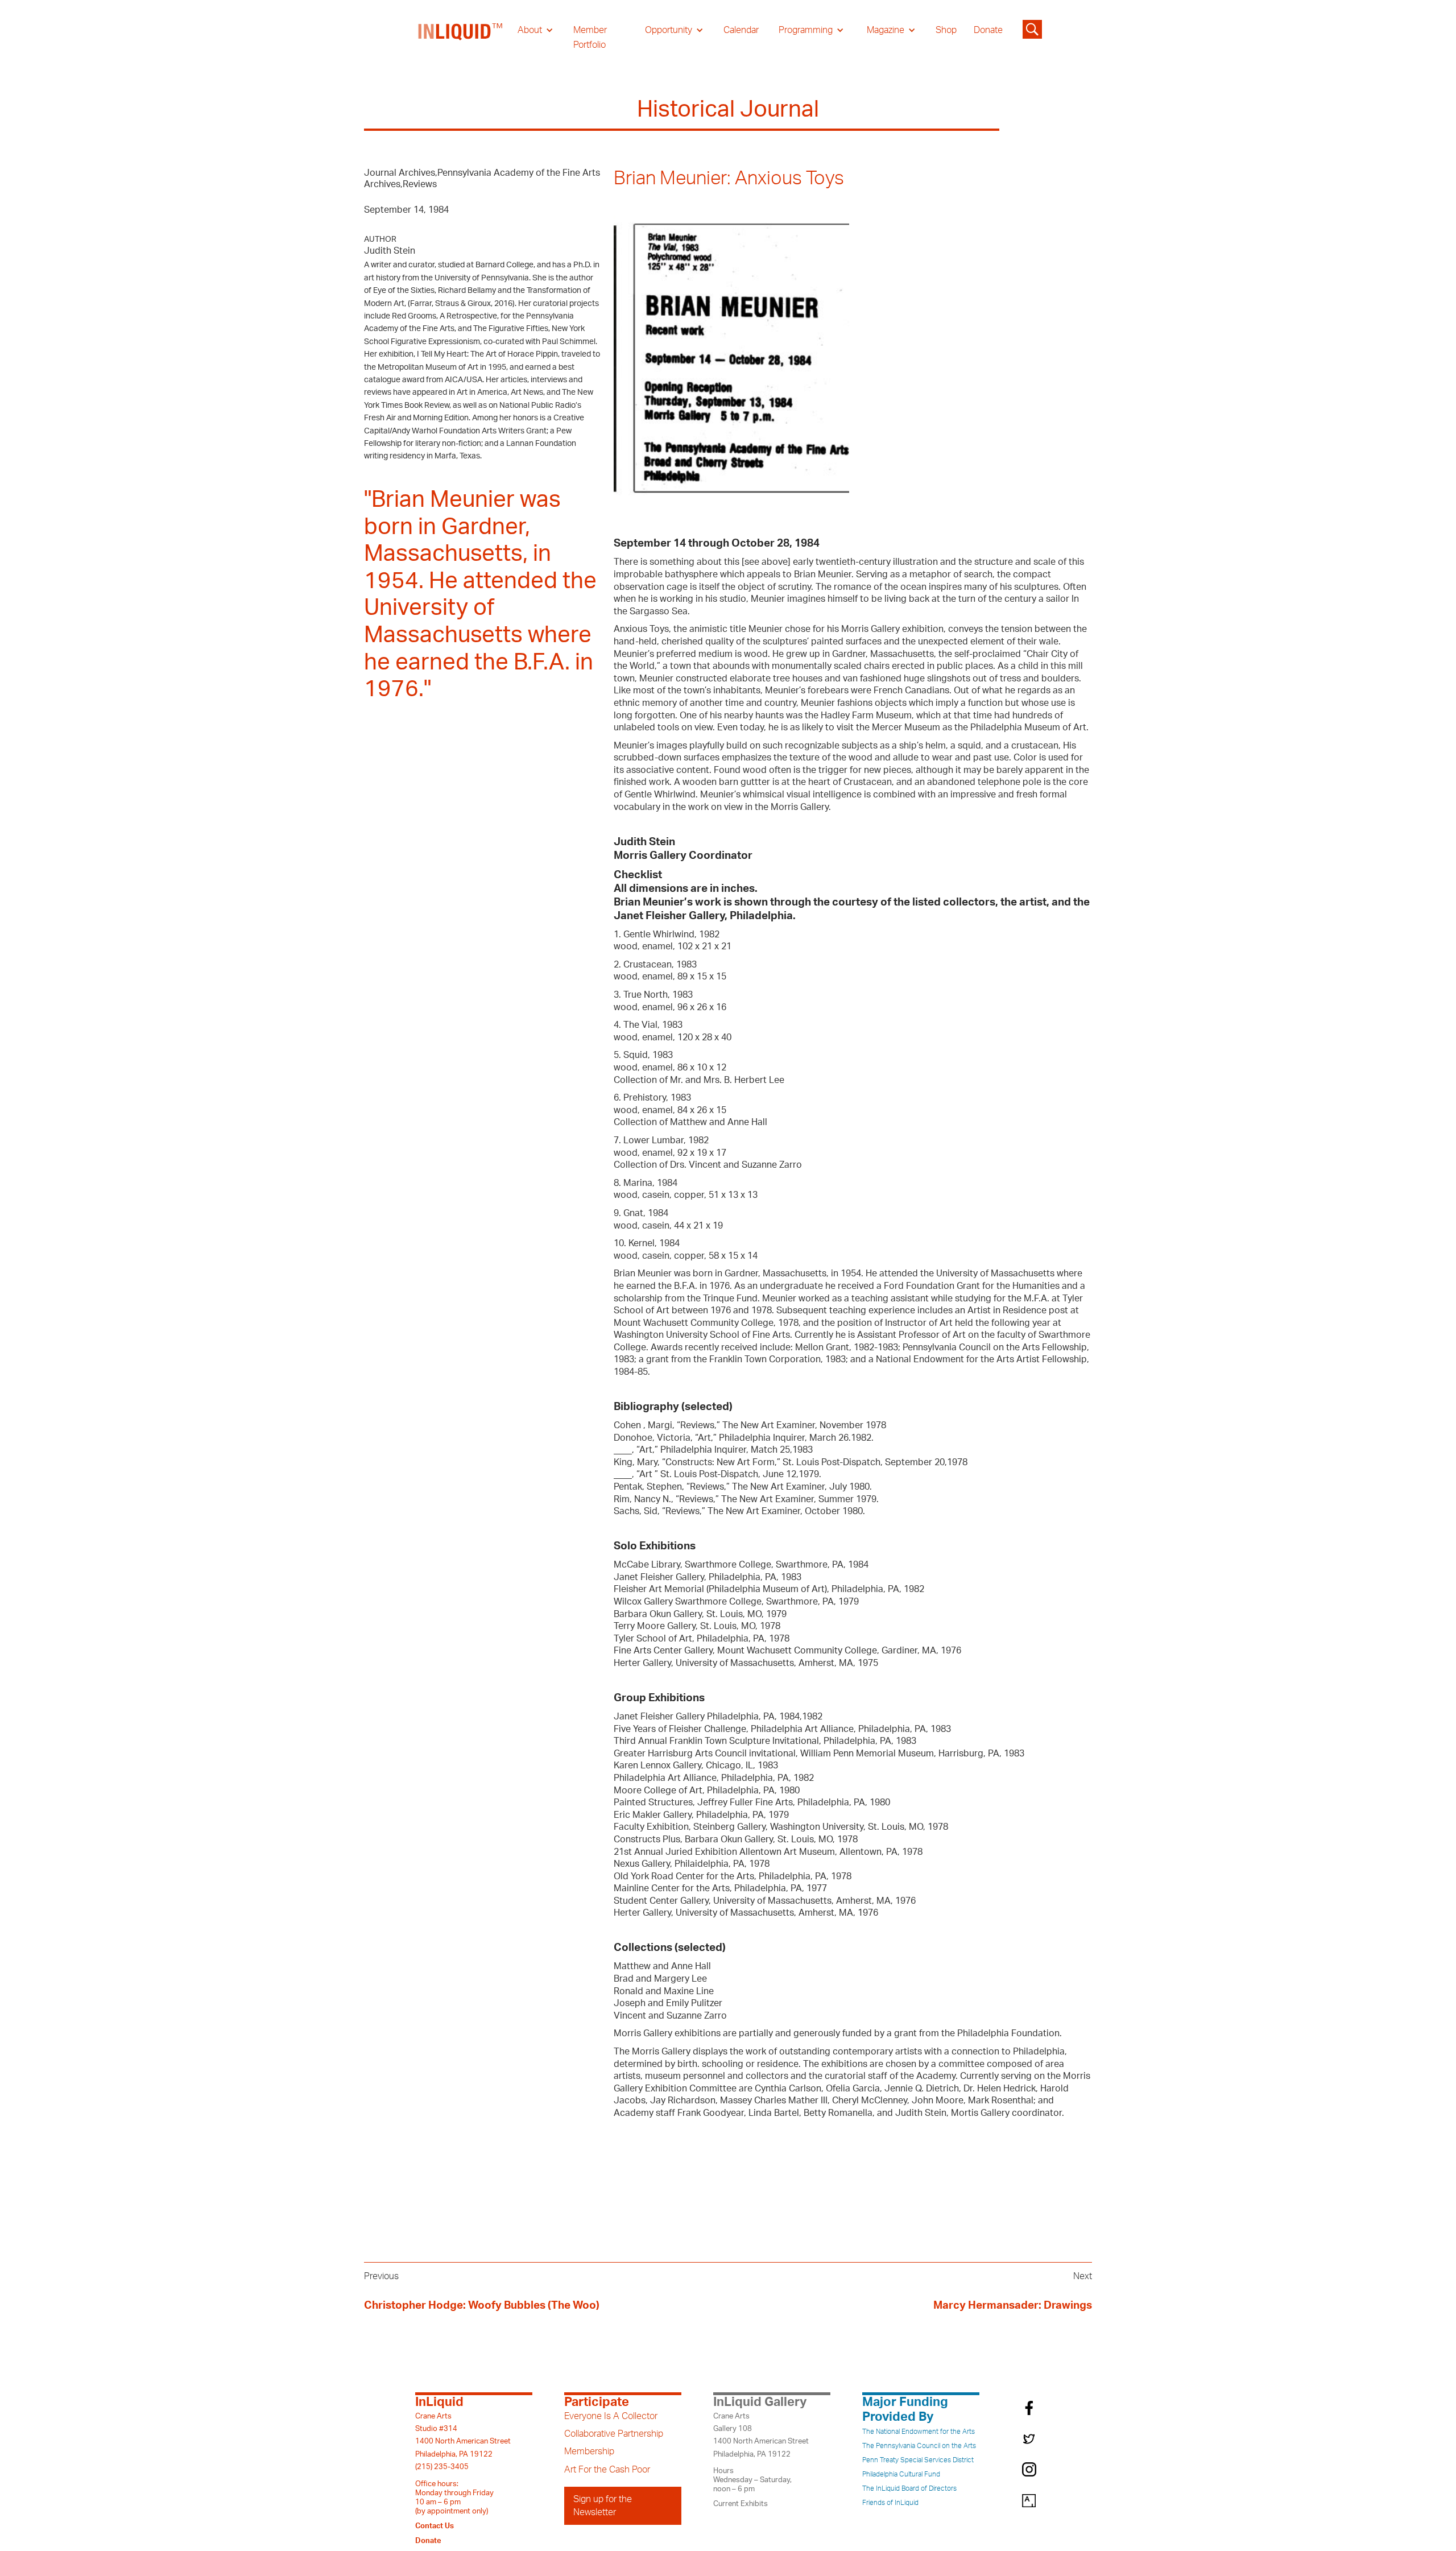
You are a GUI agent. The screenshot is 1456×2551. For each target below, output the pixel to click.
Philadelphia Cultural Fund (901, 2474)
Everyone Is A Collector (611, 2416)
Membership (589, 2451)
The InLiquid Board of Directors (909, 2488)
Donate (988, 30)
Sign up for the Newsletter (603, 2505)
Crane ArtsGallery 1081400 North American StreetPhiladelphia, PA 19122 (761, 2435)
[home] (461, 38)
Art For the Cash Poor (607, 2470)
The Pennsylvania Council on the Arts (919, 2446)
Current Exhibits (741, 2504)
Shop (946, 30)
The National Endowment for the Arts (919, 2432)
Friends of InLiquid (890, 2503)
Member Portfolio (590, 38)
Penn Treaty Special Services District (918, 2460)
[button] (535, 30)
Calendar (741, 30)
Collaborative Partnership (614, 2434)
